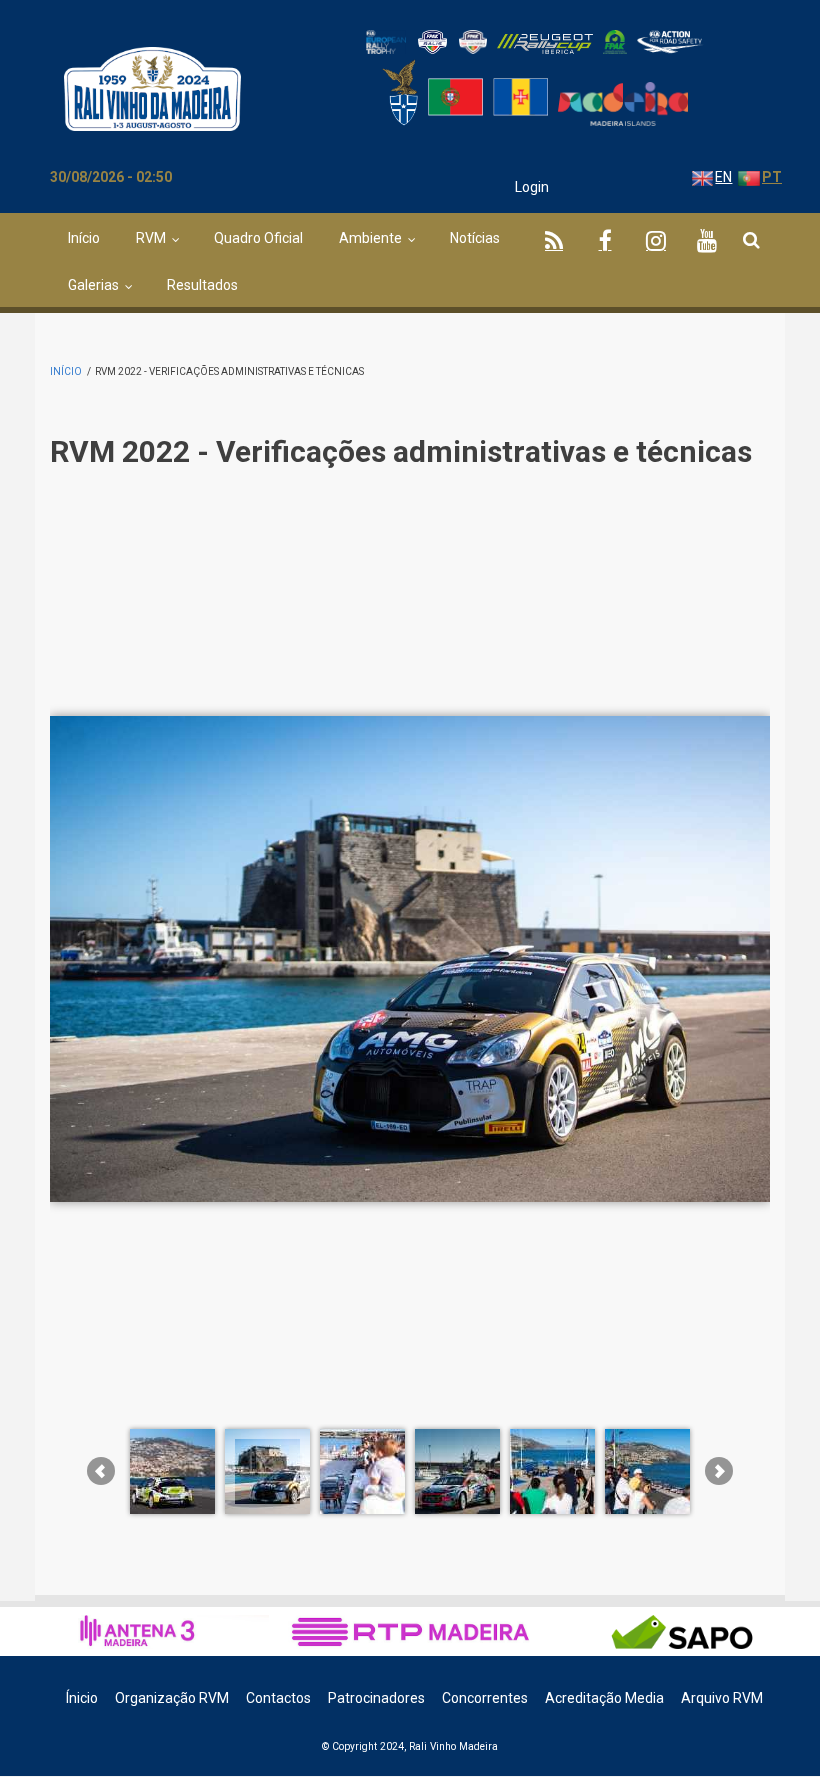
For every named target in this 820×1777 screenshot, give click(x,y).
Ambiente (370, 238)
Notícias (475, 238)
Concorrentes (485, 1698)
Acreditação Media (604, 1698)
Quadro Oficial (258, 238)
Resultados (202, 285)
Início (84, 238)
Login (532, 187)
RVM (151, 238)
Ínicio (82, 1698)
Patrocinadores (376, 1698)
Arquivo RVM (722, 1698)
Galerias (93, 285)
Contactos (278, 1698)
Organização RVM (172, 1698)
